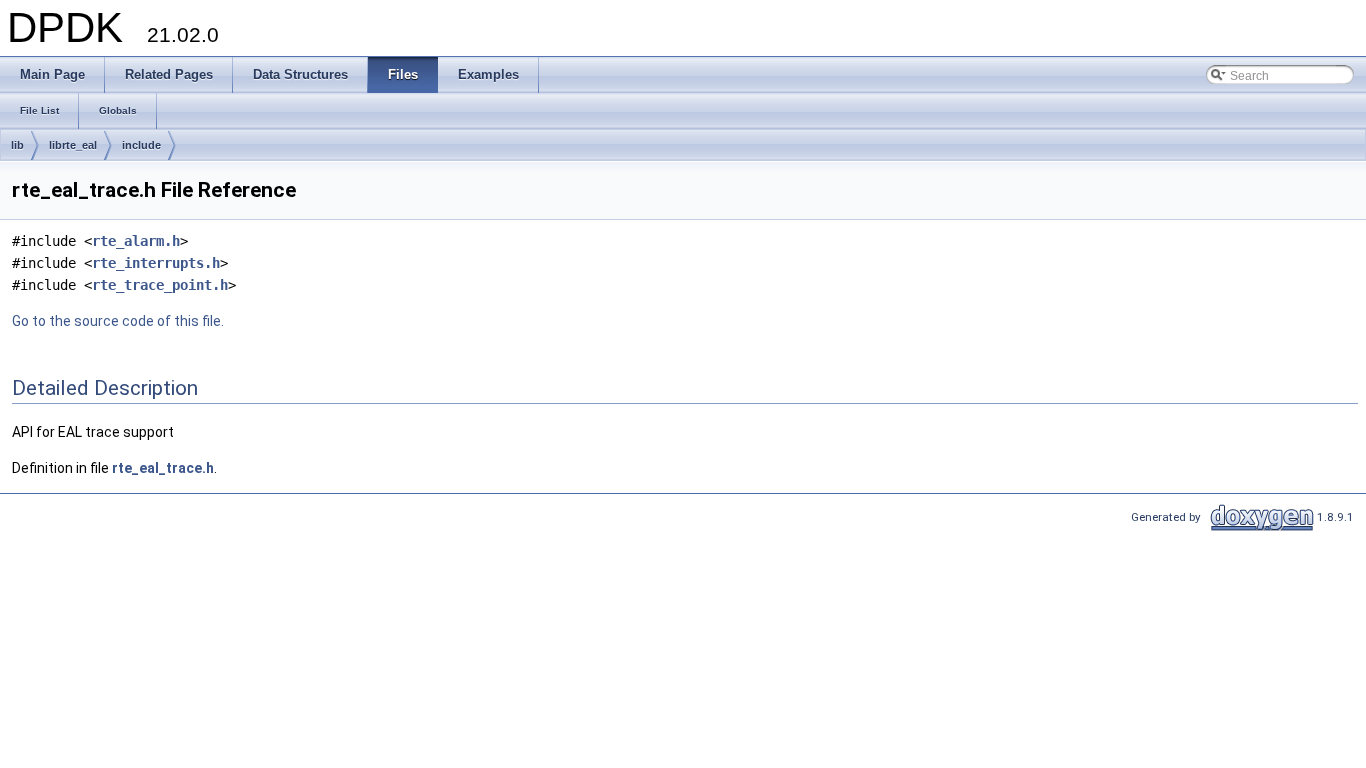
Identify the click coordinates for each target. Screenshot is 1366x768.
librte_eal (73, 145)
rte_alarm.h (136, 241)
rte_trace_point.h (160, 285)
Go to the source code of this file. (118, 321)
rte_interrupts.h (156, 263)
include (141, 145)
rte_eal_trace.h (163, 468)
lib (17, 145)
